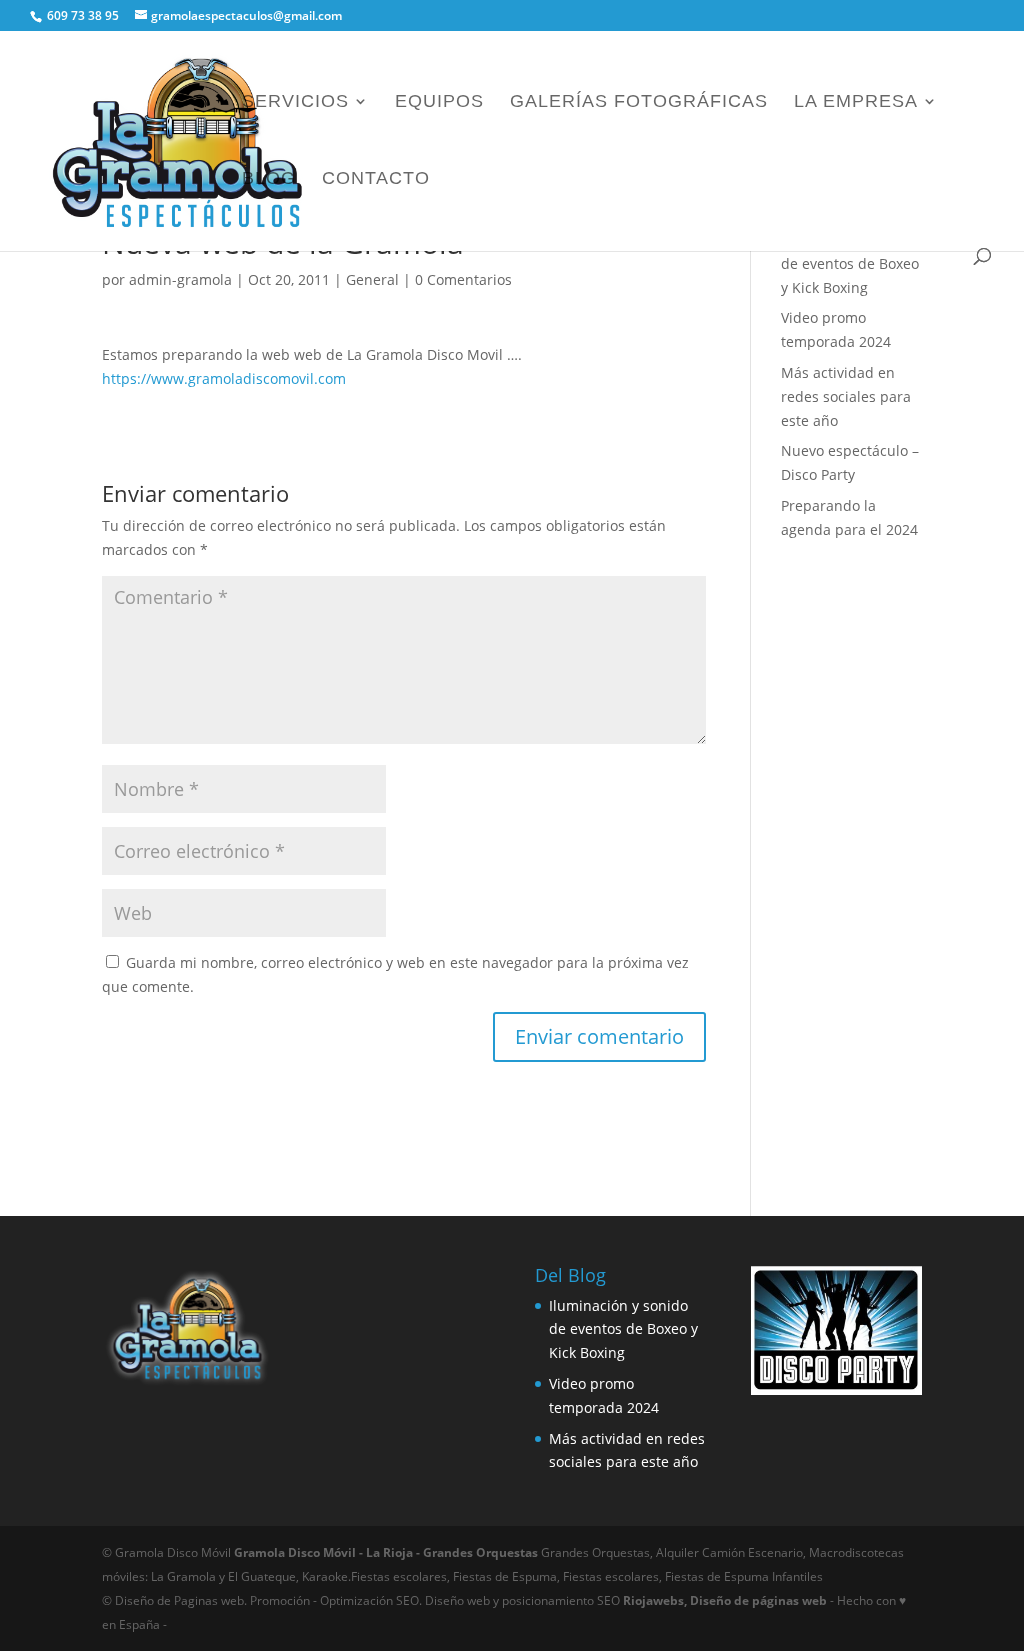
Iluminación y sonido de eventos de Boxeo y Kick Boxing (850, 263)
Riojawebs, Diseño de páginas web (723, 1600)
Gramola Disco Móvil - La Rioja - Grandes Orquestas (387, 1552)
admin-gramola (180, 279)
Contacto (376, 179)
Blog (269, 179)
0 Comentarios (463, 279)
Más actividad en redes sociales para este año (846, 396)
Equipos (439, 102)
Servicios (295, 102)
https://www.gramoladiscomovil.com (224, 378)
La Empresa (856, 102)
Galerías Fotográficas (639, 102)
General (372, 279)
